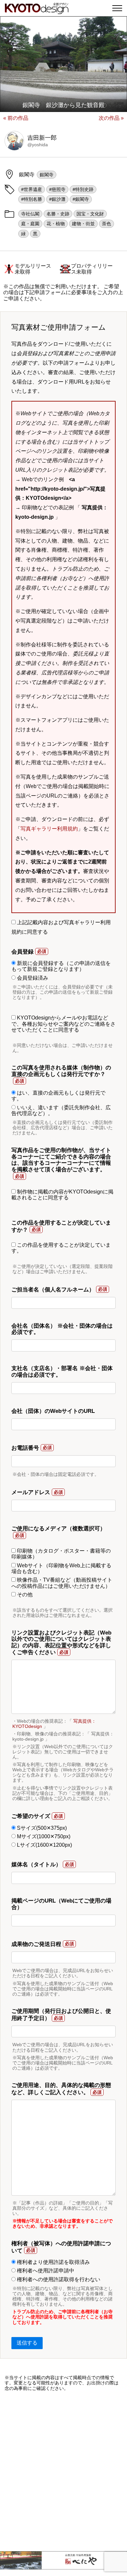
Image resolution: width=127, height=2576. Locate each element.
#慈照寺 (57, 189)
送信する (27, 2343)
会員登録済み (32, 978)
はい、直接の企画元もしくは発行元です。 (58, 1096)
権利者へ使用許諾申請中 (45, 2271)
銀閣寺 (47, 175)
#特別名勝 (32, 199)
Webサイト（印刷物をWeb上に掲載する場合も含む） (61, 1568)
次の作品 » (111, 118)
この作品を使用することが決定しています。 (61, 1248)
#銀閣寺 (81, 199)
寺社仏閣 (30, 214)
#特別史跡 (83, 189)
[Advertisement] (63, 2471)
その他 (24, 1595)
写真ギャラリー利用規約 (49, 829)
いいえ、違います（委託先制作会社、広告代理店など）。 (61, 1110)
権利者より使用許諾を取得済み (53, 2262)
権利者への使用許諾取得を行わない (58, 2279)
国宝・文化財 (90, 214)
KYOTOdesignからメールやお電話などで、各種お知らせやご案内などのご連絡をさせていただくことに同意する (63, 1024)
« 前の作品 (16, 118)
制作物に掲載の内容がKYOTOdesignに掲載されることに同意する (62, 1195)
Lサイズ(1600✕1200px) (44, 1845)
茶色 (106, 224)
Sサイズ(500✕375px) (41, 1828)
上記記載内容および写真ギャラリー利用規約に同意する (61, 927)
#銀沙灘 (57, 199)
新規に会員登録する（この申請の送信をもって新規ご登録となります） (61, 966)
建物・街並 (83, 224)
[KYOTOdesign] (37, 11)
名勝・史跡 (58, 214)
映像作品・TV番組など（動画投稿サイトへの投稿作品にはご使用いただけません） (62, 1583)
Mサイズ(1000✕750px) (43, 1836)
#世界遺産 (32, 189)
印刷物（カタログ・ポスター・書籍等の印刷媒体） (61, 1554)
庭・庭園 (30, 224)
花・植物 (56, 224)
